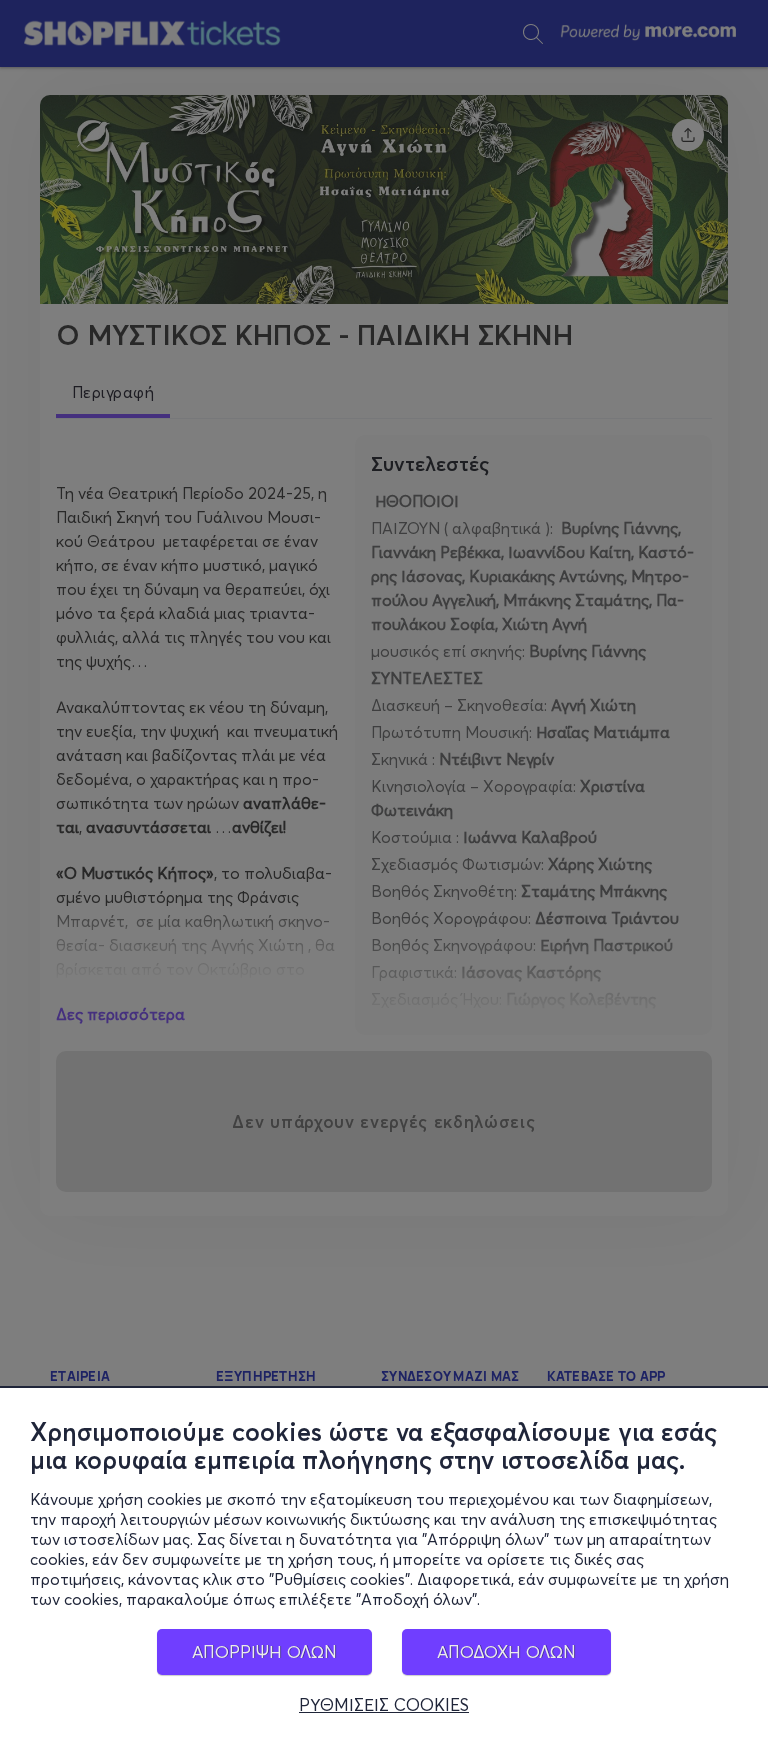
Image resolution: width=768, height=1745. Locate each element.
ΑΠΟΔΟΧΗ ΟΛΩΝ (506, 1651)
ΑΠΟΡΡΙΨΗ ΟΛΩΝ (264, 1651)
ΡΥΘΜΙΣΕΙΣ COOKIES (384, 1705)
